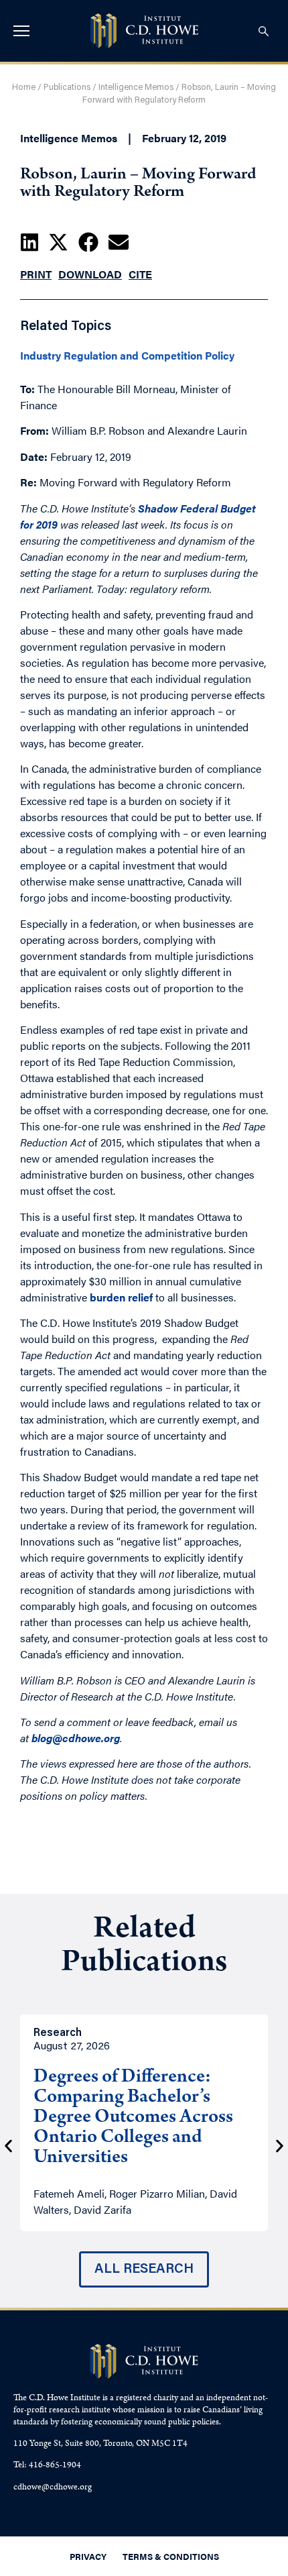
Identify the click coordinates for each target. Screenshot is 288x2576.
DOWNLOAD (90, 274)
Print (36, 274)
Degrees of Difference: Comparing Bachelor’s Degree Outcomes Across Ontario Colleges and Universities (133, 2118)
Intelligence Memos (136, 88)
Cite (140, 274)
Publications (67, 88)
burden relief (120, 1297)
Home (24, 88)
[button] (29, 242)
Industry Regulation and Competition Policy (127, 356)
